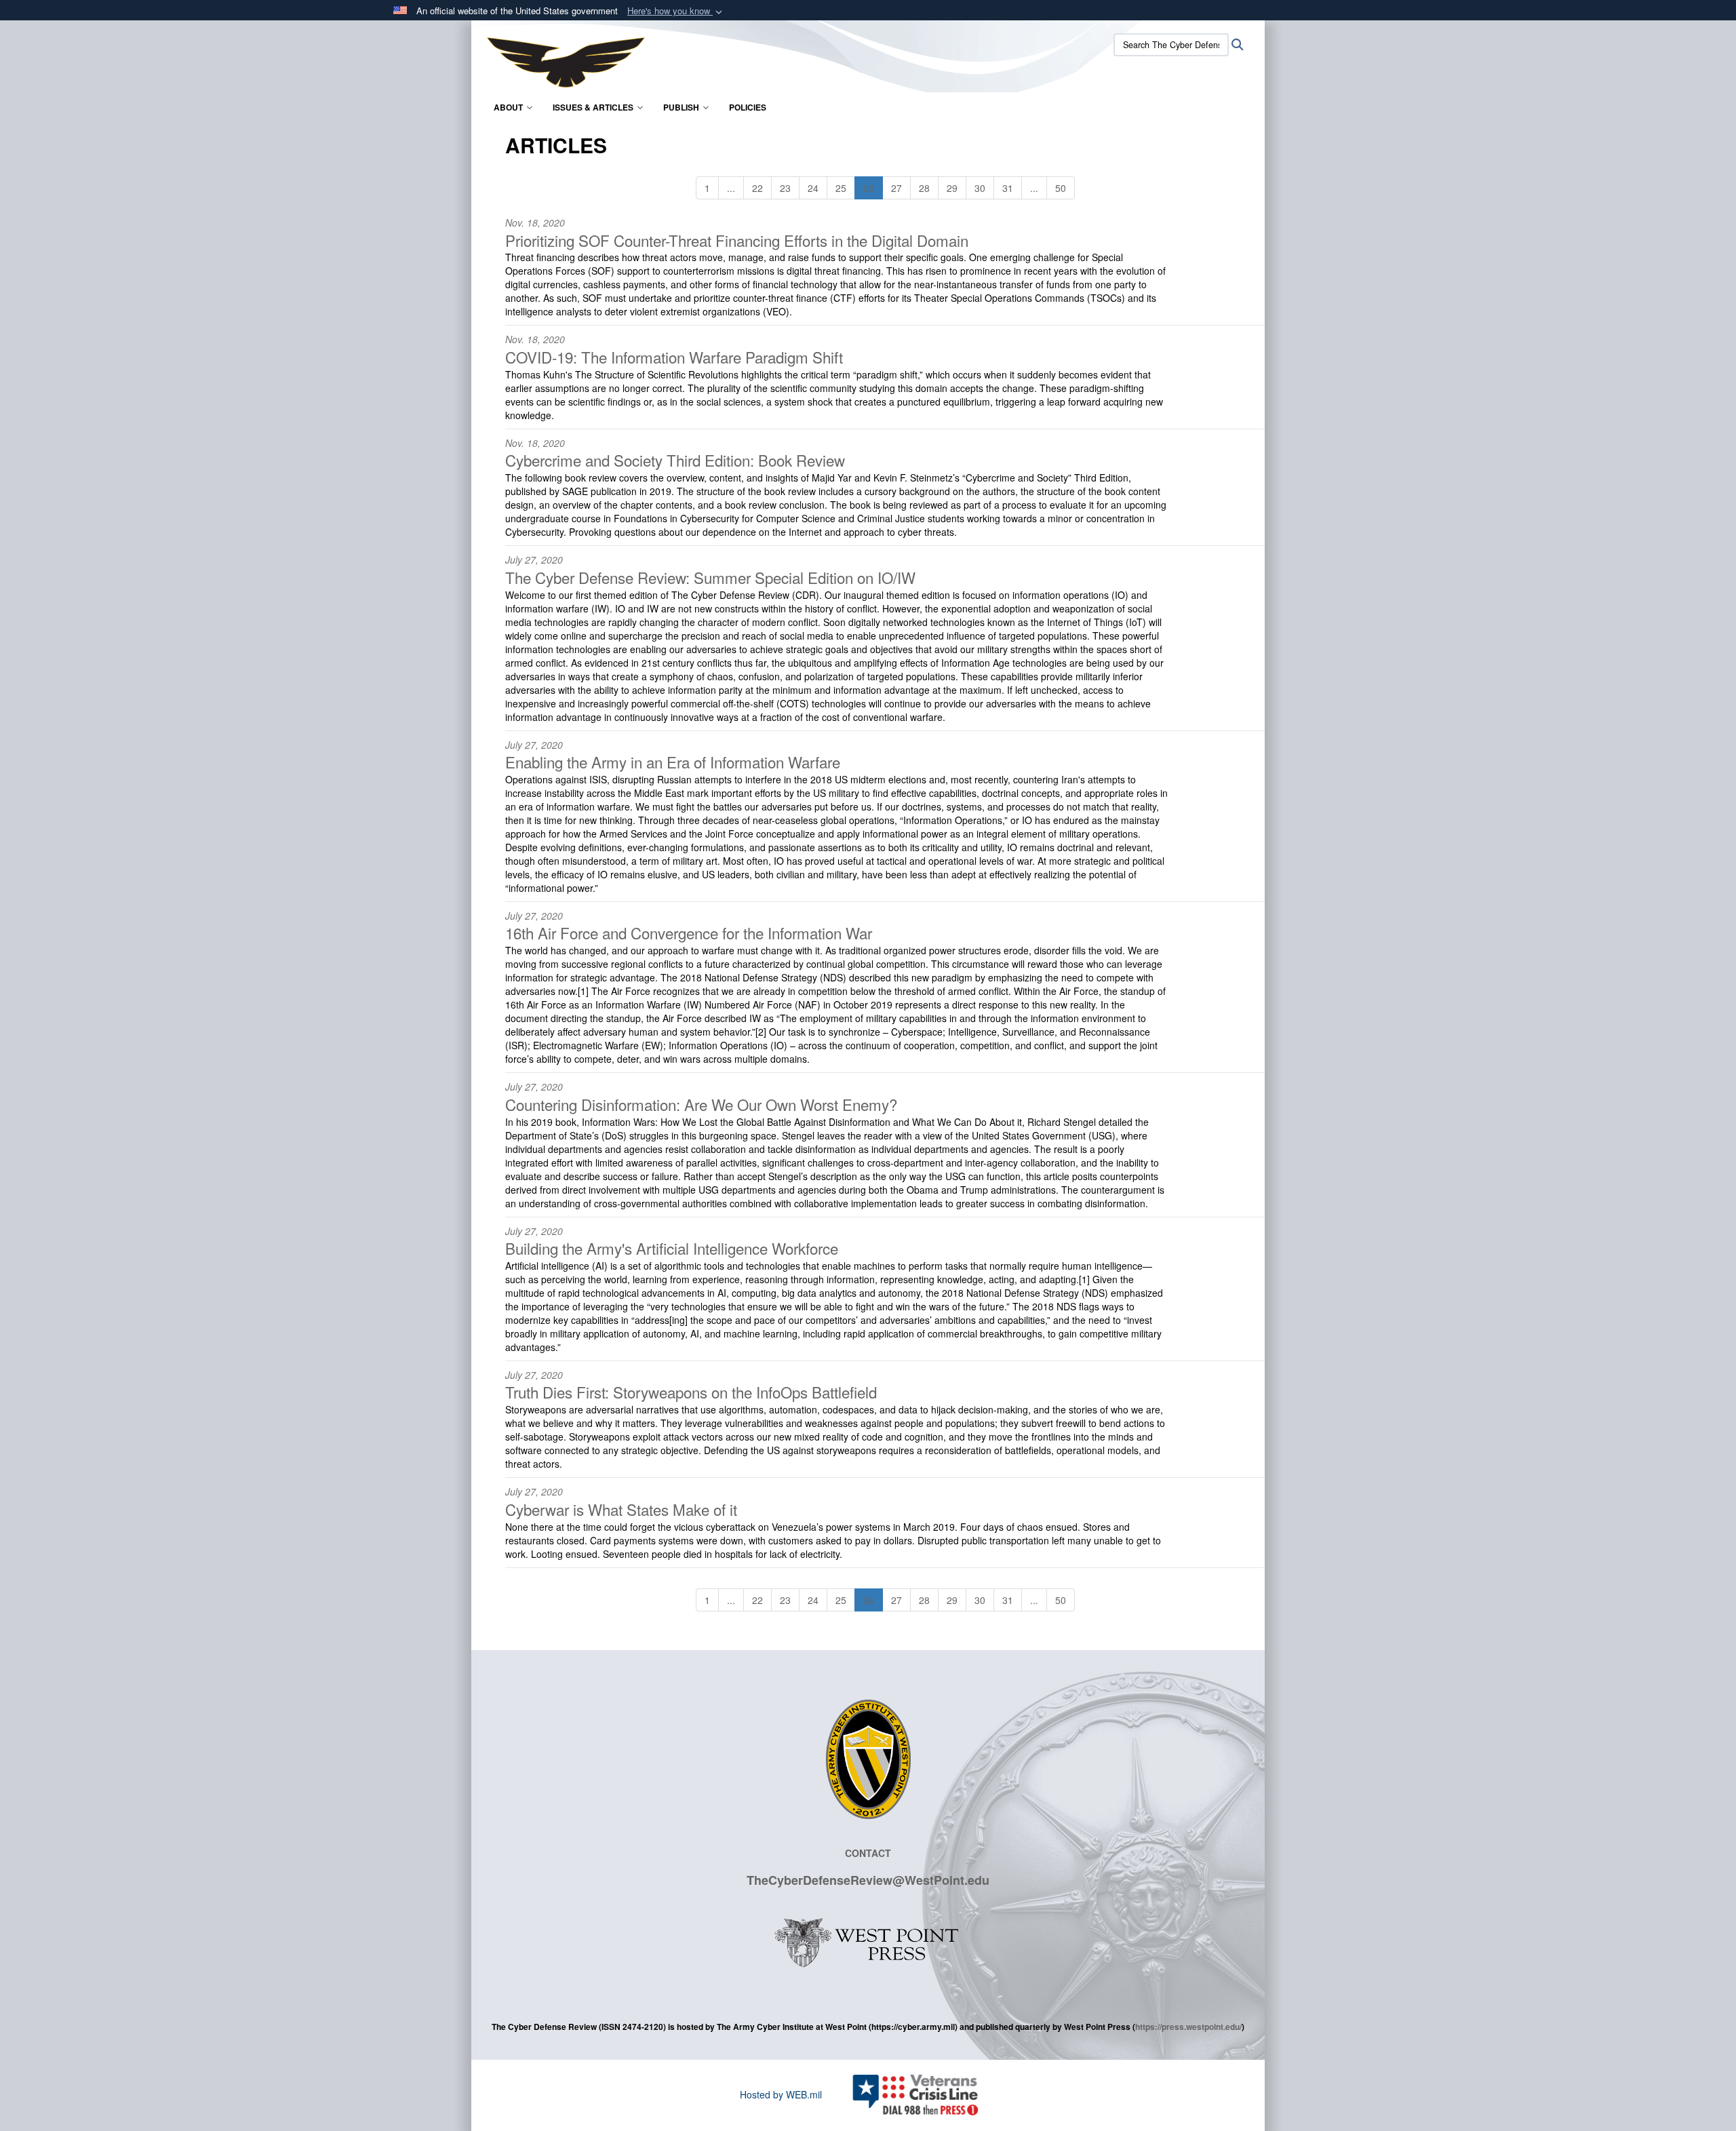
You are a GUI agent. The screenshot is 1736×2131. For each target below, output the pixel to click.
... (731, 188)
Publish (681, 107)
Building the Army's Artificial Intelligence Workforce (672, 1248)
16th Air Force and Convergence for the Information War (689, 933)
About (508, 107)
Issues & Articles (593, 107)
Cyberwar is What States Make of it (621, 1509)
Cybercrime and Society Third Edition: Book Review (675, 460)
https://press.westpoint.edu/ (1188, 2027)
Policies (748, 107)
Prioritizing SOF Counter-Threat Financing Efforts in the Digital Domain (737, 240)
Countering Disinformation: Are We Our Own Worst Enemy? (701, 1104)
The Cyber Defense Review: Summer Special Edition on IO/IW (710, 577)
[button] (676, 11)
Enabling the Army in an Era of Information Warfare (673, 762)
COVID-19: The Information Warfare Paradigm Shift (674, 357)
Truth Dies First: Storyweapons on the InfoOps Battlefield (691, 1392)
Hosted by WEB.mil (781, 2094)
